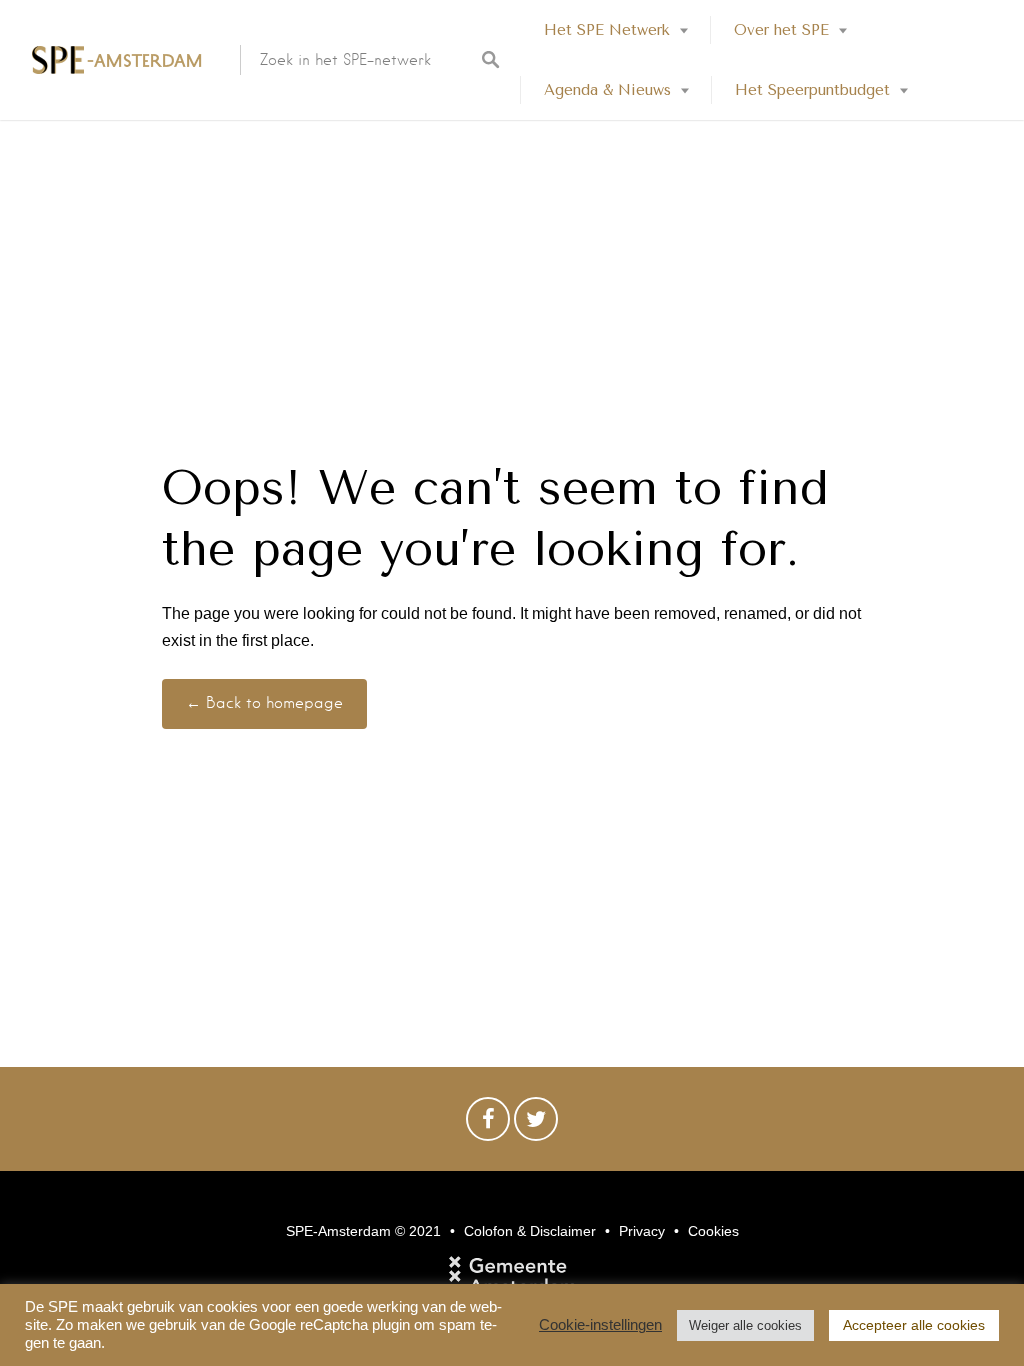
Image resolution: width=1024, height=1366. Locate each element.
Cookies (713, 1231)
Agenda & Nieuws (607, 90)
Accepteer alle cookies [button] (914, 1325)
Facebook (488, 1124)
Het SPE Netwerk (607, 30)
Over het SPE (781, 30)
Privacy (642, 1231)
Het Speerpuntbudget (812, 90)
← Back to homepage (264, 703)
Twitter (536, 1124)
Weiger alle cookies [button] (745, 1325)
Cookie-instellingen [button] (600, 1325)
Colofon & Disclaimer (530, 1231)
